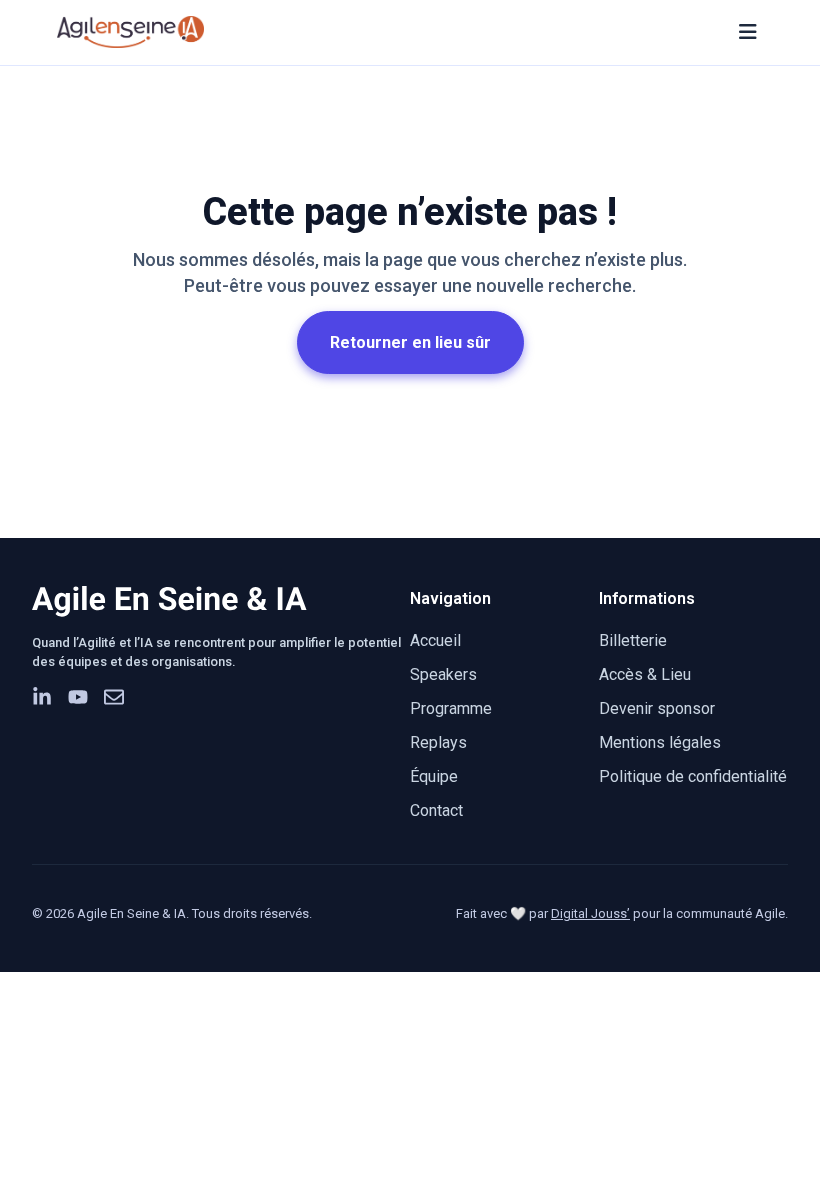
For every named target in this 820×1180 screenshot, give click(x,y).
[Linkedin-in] (42, 697)
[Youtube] (78, 697)
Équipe (434, 776)
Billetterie (633, 640)
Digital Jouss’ (590, 913)
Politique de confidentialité (693, 776)
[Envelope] (114, 697)
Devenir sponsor (657, 708)
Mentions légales (660, 742)
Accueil (435, 640)
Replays (438, 742)
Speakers (443, 674)
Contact (436, 810)
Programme (451, 708)
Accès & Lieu (645, 674)
